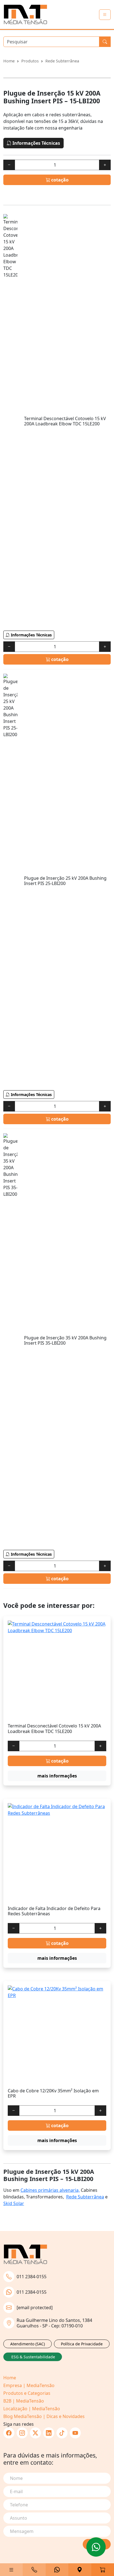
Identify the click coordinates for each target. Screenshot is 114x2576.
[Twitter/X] (35, 2433)
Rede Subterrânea (62, 61)
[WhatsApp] (57, 2570)
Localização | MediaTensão (32, 2409)
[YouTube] (75, 2433)
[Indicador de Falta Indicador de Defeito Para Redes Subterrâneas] (57, 1852)
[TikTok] (62, 2433)
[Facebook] (9, 2433)
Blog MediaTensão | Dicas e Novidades (44, 2416)
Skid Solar (14, 2203)
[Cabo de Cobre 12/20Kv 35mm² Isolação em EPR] (57, 2035)
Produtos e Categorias (27, 2393)
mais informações (57, 1776)
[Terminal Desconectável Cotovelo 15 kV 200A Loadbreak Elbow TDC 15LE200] (57, 1670)
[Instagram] (22, 2433)
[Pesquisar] (105, 42)
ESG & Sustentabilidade (33, 2357)
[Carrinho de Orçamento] (103, 2570)
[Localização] (80, 2570)
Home (9, 61)
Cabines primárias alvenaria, (50, 2190)
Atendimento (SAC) (28, 2344)
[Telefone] (34, 2570)
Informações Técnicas (36, 143)
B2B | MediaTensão (24, 2401)
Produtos (30, 61)
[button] (11, 2570)
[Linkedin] (49, 2433)
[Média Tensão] (25, 15)
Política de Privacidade (82, 2344)
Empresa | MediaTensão (29, 2385)
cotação (59, 180)
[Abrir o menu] (105, 15)
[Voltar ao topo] (96, 2547)
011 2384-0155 (32, 2277)
